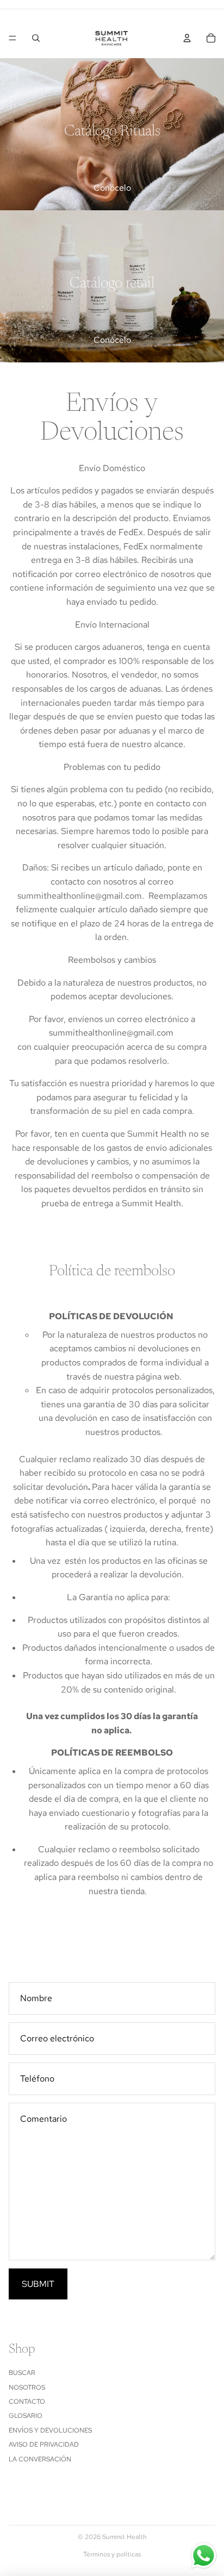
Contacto (27, 2402)
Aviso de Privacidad (44, 2445)
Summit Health (125, 2537)
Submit (38, 2284)
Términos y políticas (112, 2554)
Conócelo (112, 188)
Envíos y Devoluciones (50, 2430)
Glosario (26, 2416)
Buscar (22, 2373)
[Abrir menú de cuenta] (187, 38)
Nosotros (27, 2387)
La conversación (40, 2459)
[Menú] (13, 38)
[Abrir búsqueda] (36, 38)
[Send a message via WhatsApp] (204, 2556)
